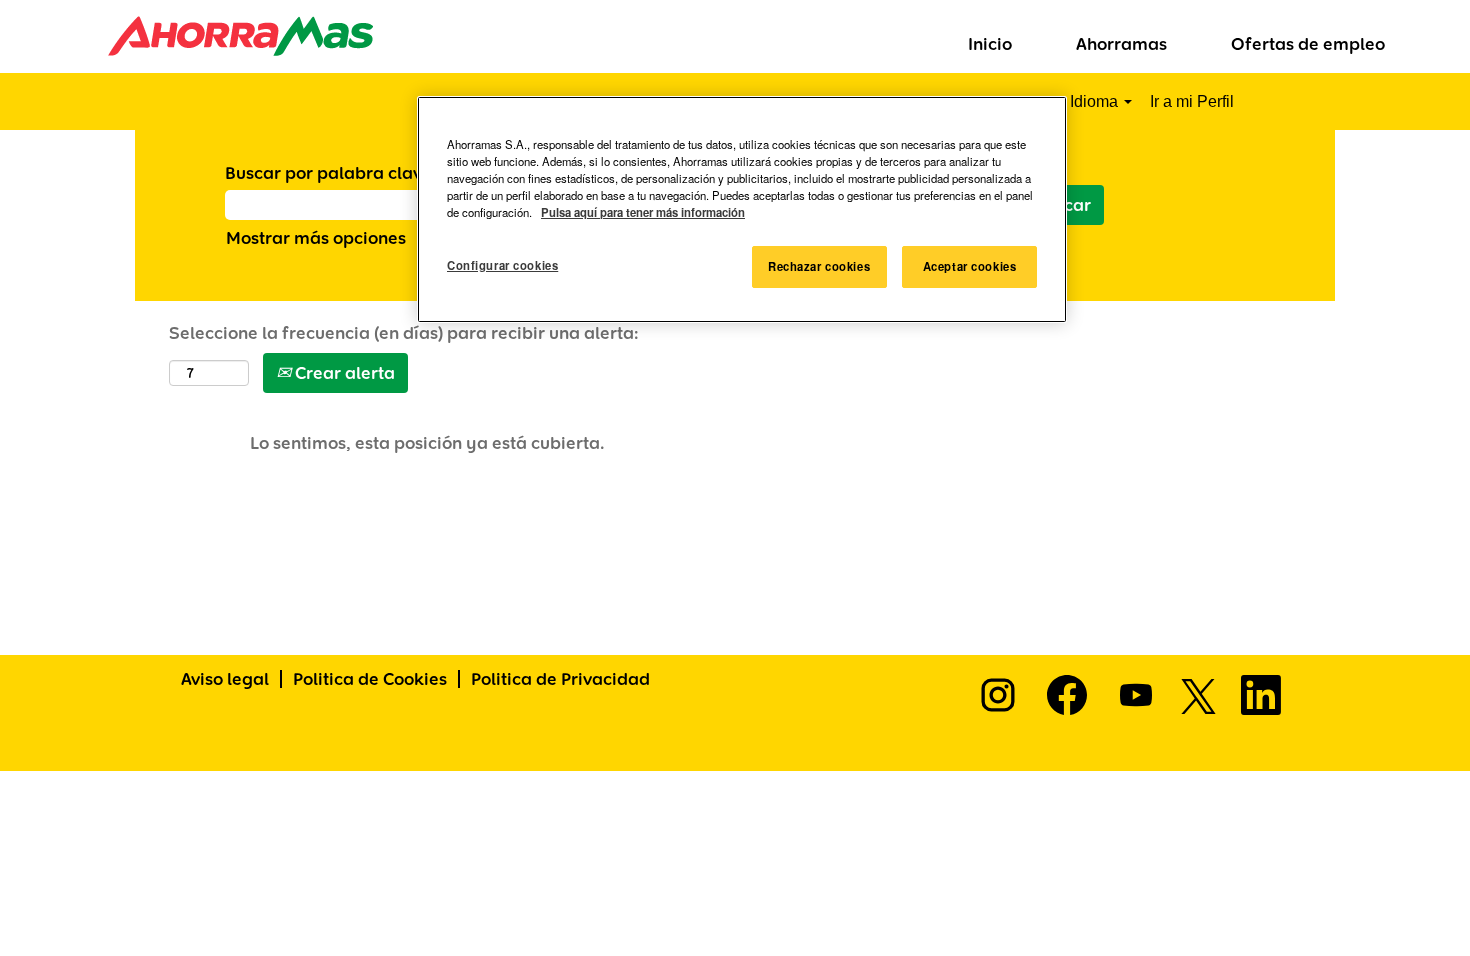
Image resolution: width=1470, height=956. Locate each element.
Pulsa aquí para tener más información (643, 212)
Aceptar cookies (970, 266)
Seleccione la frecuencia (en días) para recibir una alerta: (404, 332)
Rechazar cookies (819, 266)
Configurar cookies (502, 265)
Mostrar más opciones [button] (316, 237)
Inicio (990, 43)
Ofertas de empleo (1308, 43)
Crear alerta (343, 372)
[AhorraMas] (193, 36)
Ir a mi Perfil (1192, 101)
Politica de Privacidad (560, 678)
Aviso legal (225, 678)
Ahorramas (1121, 43)
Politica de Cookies (370, 678)
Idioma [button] (1096, 101)
